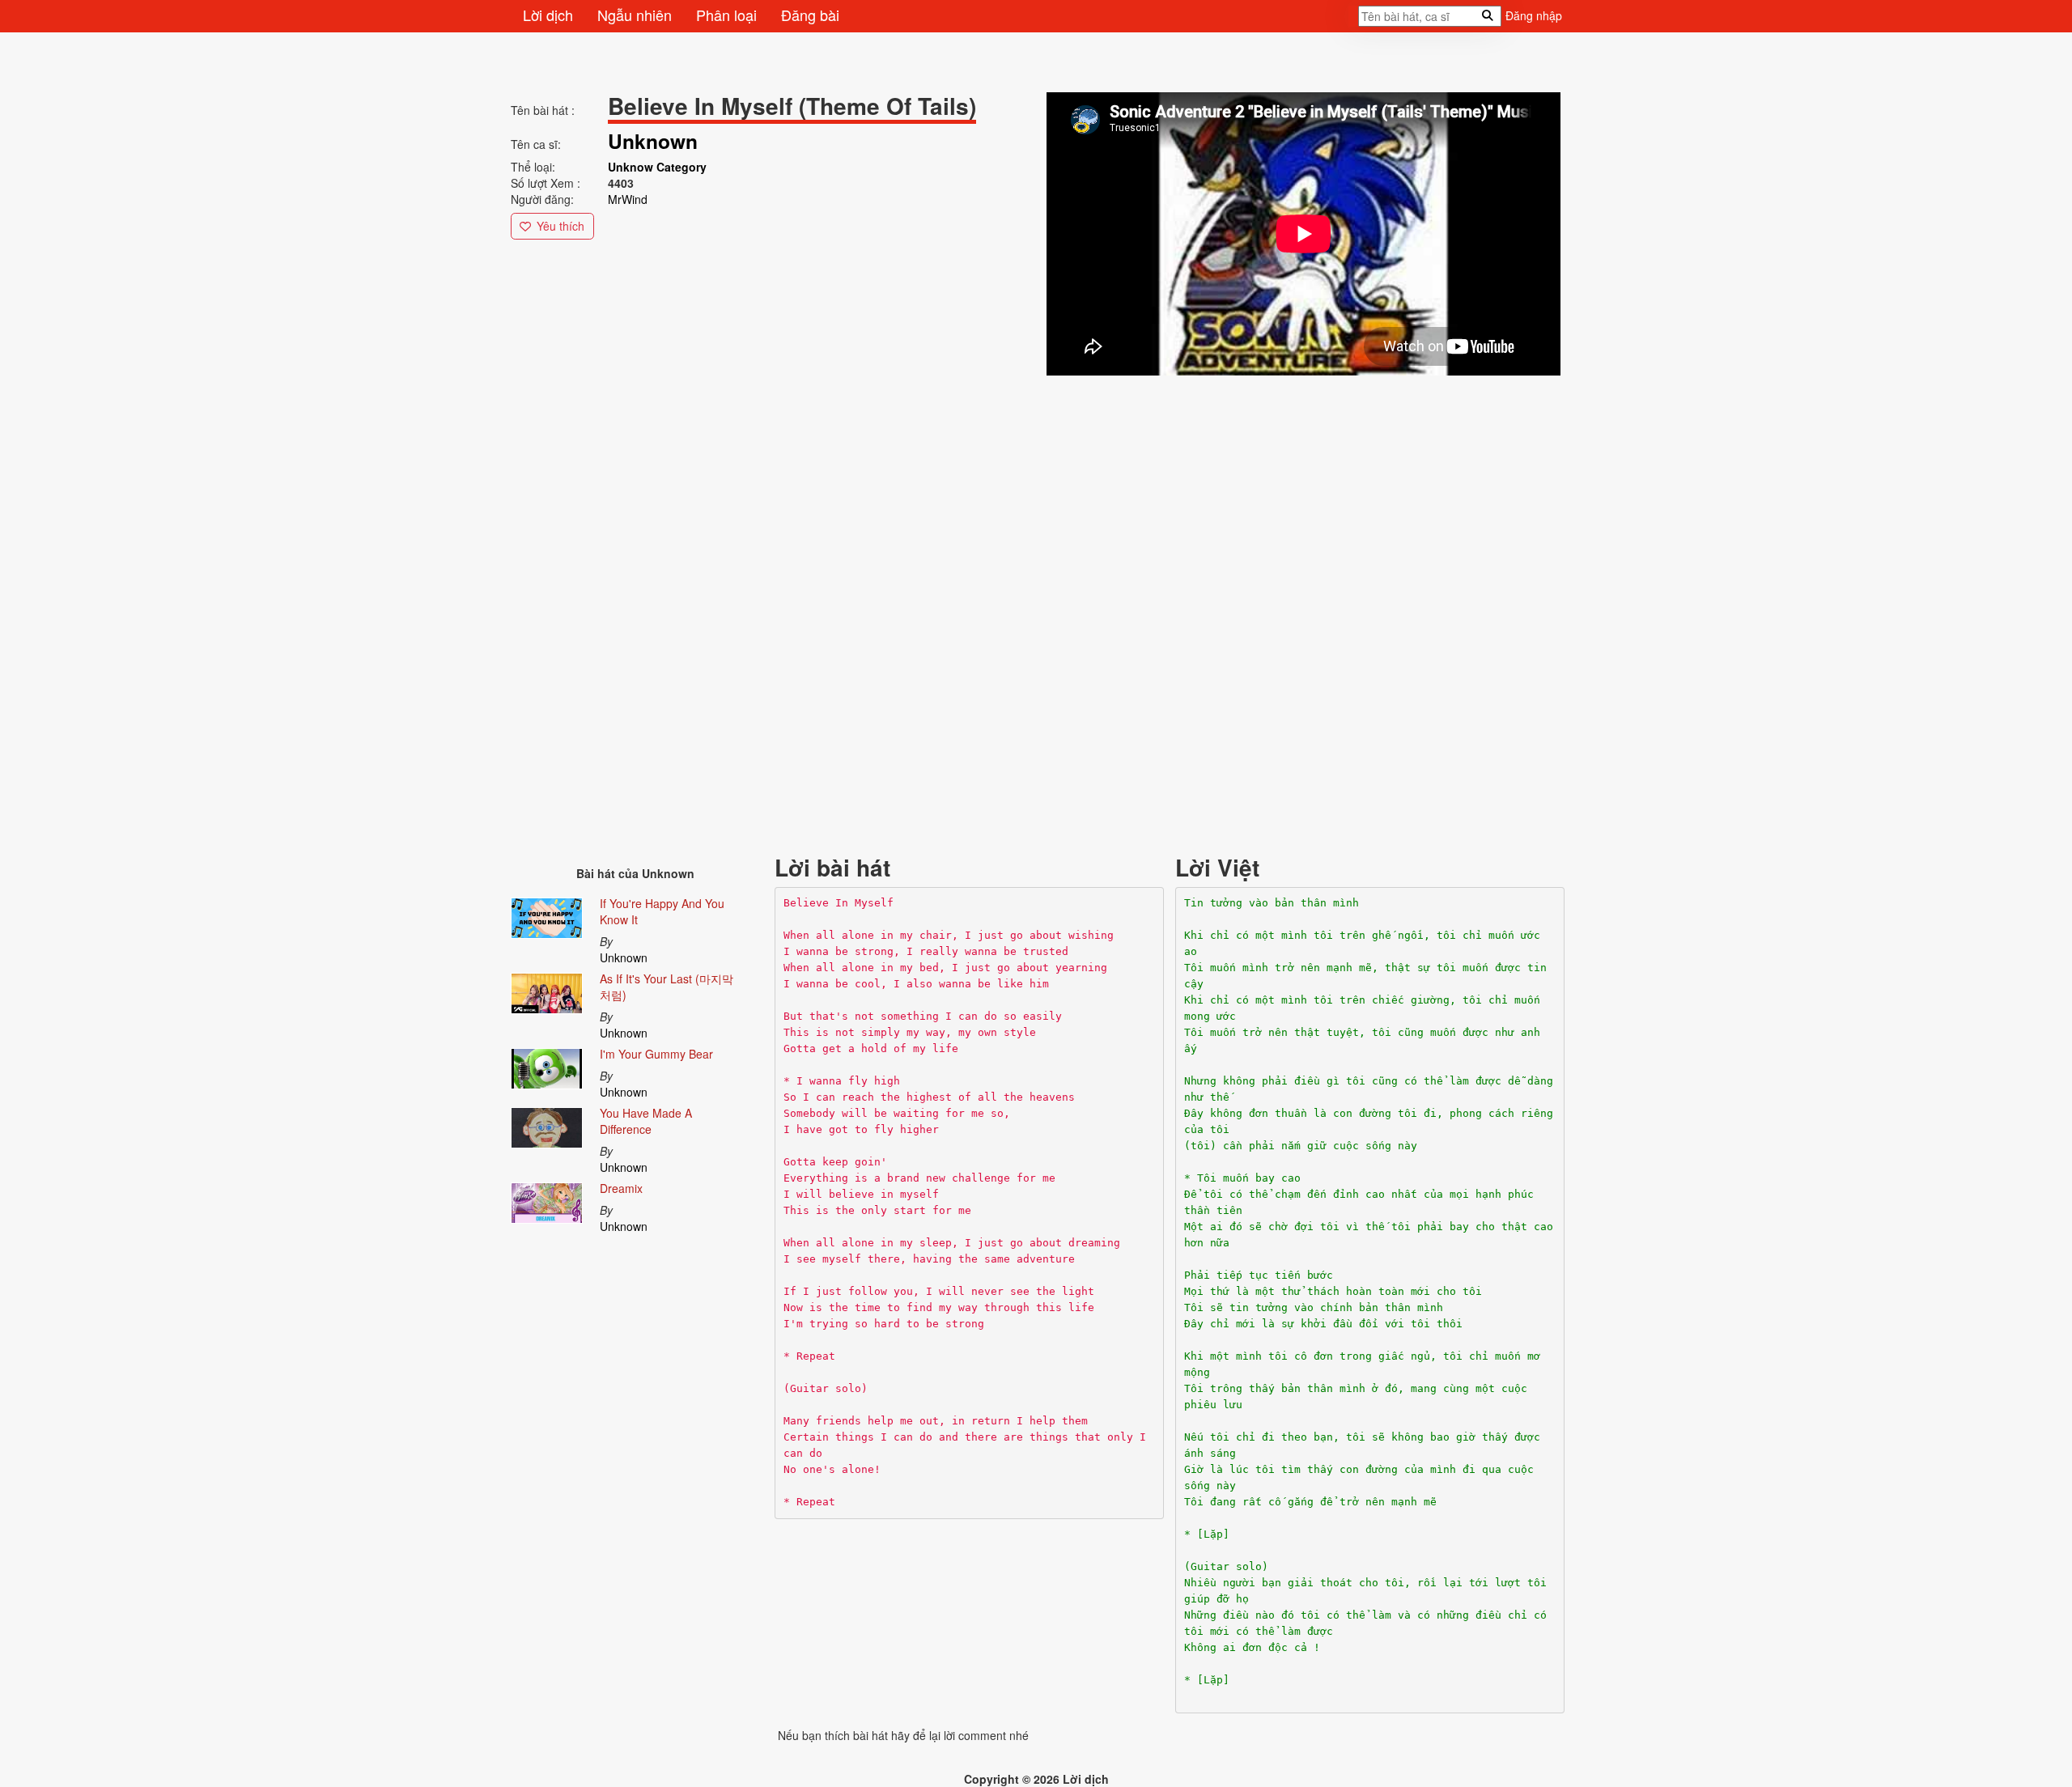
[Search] (1353, 21)
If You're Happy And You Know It (662, 911)
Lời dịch (548, 15)
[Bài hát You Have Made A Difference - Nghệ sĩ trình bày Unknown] (547, 1124)
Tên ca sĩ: (536, 144)
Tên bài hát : (543, 110)
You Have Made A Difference (646, 1121)
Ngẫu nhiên (635, 15)
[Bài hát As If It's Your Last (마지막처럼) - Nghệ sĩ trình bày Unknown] (547, 991)
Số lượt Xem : (546, 183)
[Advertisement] (996, 492)
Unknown (624, 957)
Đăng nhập (1534, 15)
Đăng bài (810, 15)
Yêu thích (560, 226)
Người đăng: (542, 199)
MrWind (628, 199)
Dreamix (621, 1188)
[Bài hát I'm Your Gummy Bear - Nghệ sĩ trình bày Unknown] (547, 1065)
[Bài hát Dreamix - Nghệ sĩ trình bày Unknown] (547, 1199)
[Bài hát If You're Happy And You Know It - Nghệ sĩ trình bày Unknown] (547, 915)
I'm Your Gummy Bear (656, 1054)
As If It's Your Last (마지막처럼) (667, 987)
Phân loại (726, 15)
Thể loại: (533, 167)
